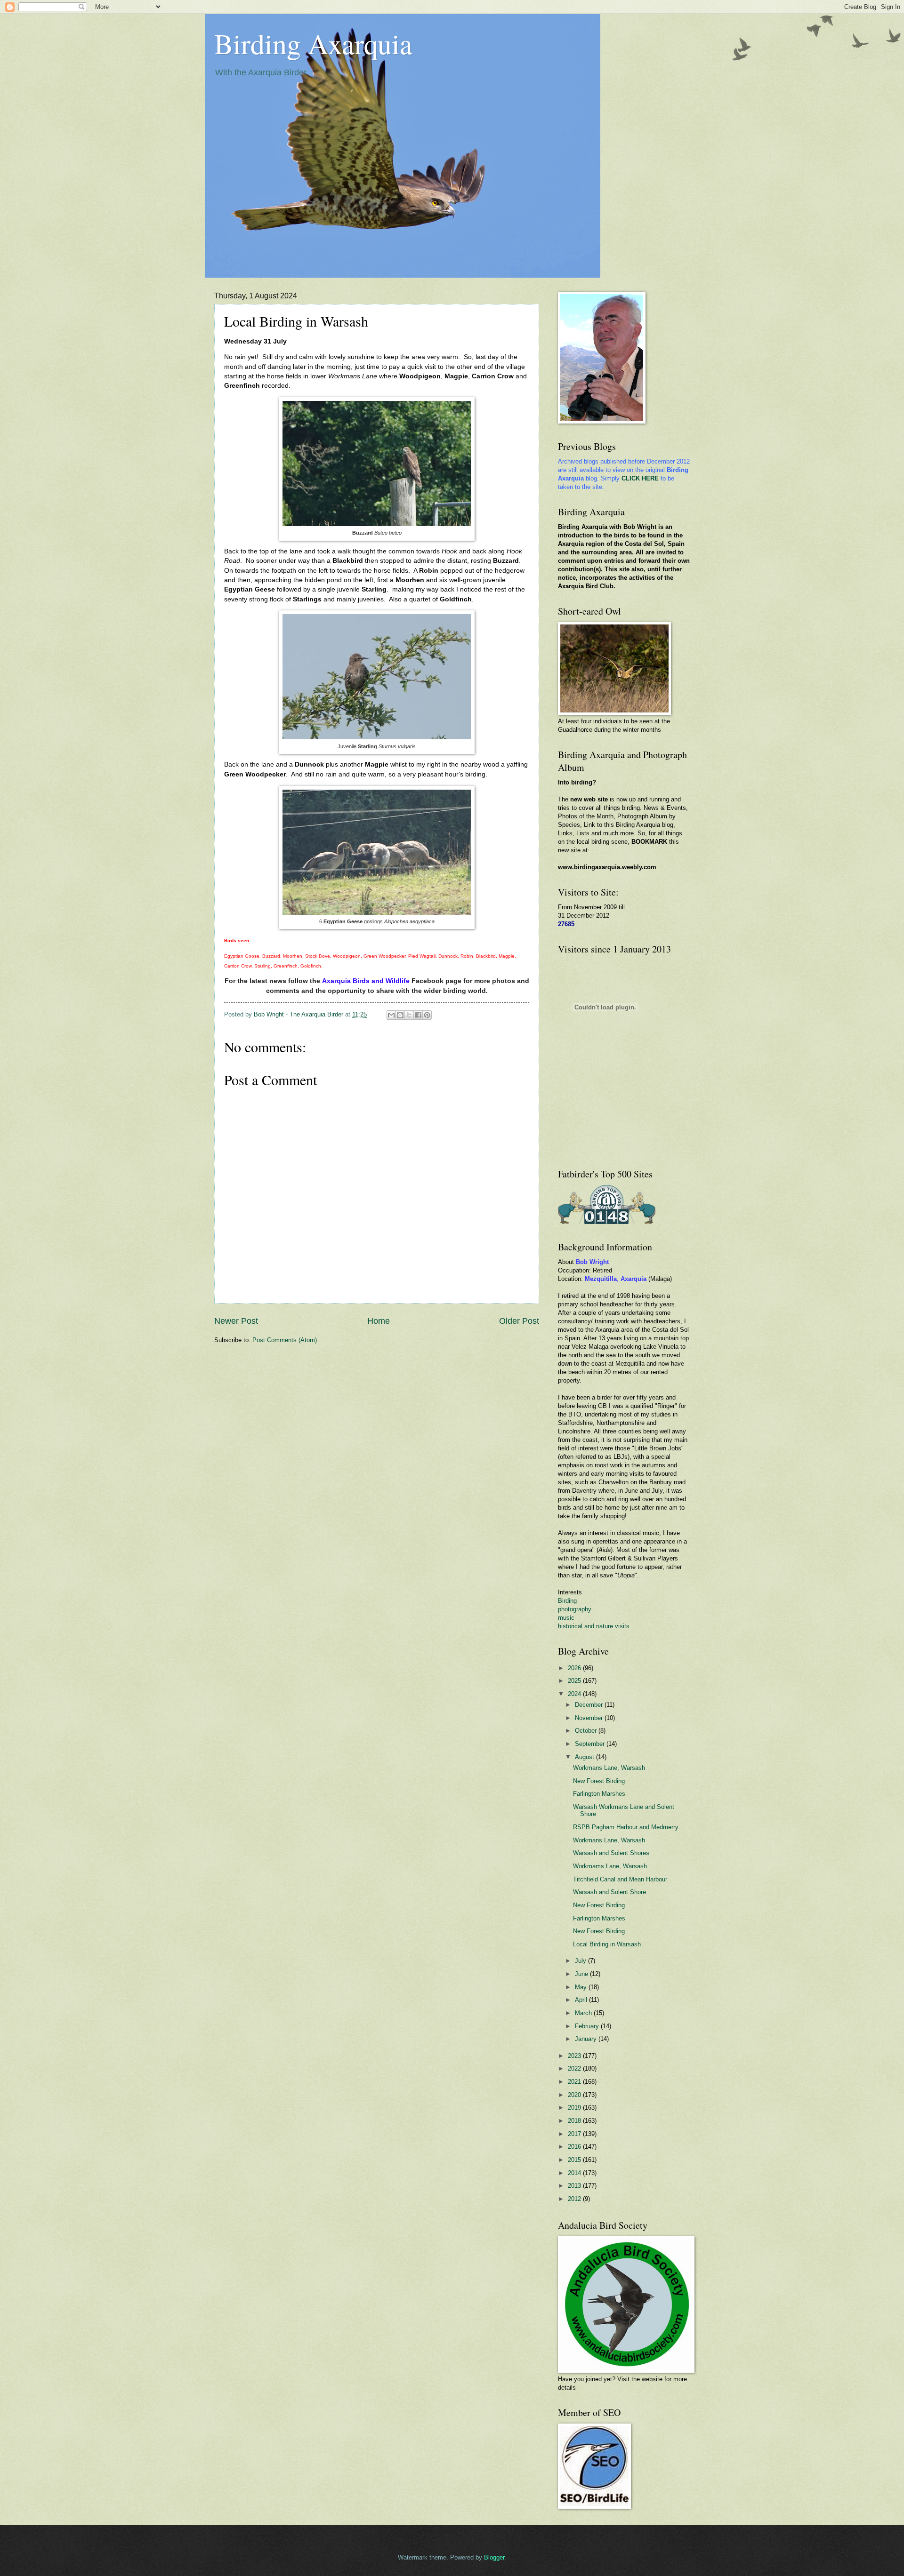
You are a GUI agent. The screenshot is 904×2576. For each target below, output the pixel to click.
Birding (567, 1601)
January (587, 2039)
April (582, 2000)
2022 (575, 2068)
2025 (575, 1681)
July (581, 1961)
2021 (575, 2082)
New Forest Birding (599, 1781)
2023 (575, 2056)
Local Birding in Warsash (607, 1944)
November (590, 1718)
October (587, 1731)
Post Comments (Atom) (285, 1340)
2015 (575, 2160)
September (591, 1744)
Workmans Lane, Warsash (609, 1768)
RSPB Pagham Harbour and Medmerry (626, 1827)
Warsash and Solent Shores (611, 1853)
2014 (575, 2173)
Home (379, 1321)
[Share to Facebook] (418, 1015)
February (588, 2026)
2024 (575, 1694)
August (585, 1757)
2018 (575, 2121)
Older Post (519, 1321)
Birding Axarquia (313, 43)
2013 (575, 2186)
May (582, 1987)
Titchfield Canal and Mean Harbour (620, 1879)
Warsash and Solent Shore (609, 1892)
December (590, 1705)
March (584, 2013)
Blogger (494, 2557)
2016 (575, 2147)
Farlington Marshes (599, 1794)
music (566, 1618)
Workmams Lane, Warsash (610, 1866)
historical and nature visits (594, 1626)
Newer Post (236, 1321)
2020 (575, 2095)
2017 (575, 2134)
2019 (575, 2108)
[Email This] (391, 1015)
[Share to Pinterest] (427, 1015)
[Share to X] (409, 1015)
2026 (575, 1668)
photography (575, 1609)
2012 (575, 2199)
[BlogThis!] (400, 1015)
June (582, 1974)
